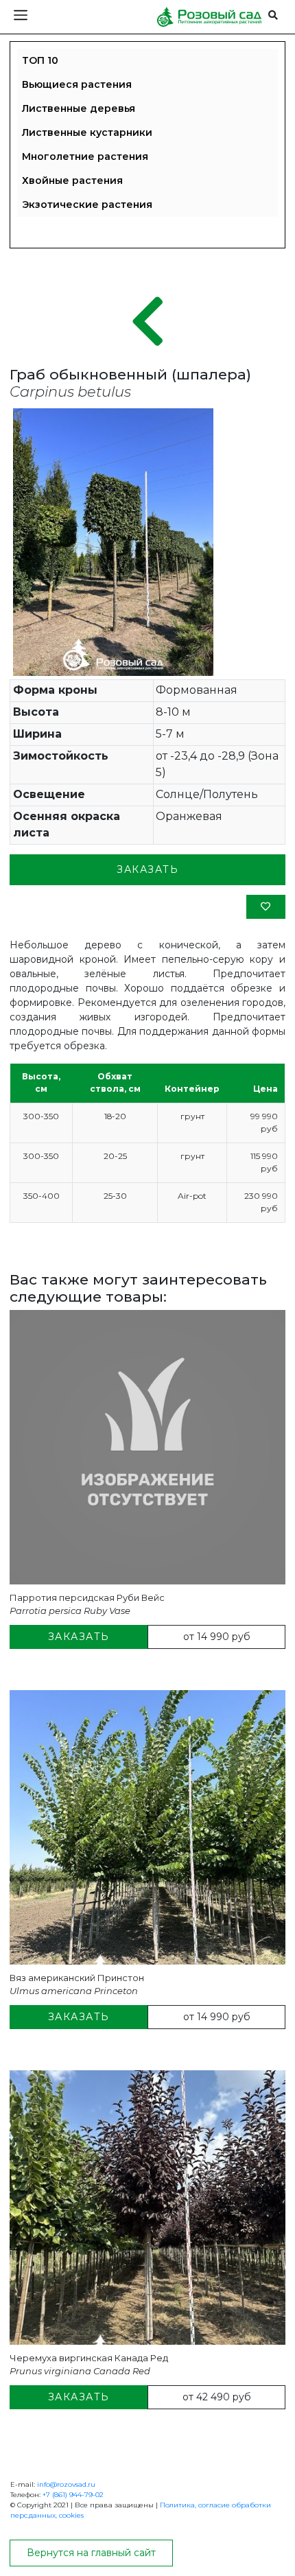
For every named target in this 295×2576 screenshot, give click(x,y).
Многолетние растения (85, 156)
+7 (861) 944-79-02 (73, 2495)
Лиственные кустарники (87, 132)
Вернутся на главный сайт (91, 2553)
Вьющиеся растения (77, 84)
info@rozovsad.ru (66, 2484)
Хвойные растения (72, 180)
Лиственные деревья (79, 108)
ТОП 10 (40, 60)
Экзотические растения (87, 204)
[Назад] (148, 323)
